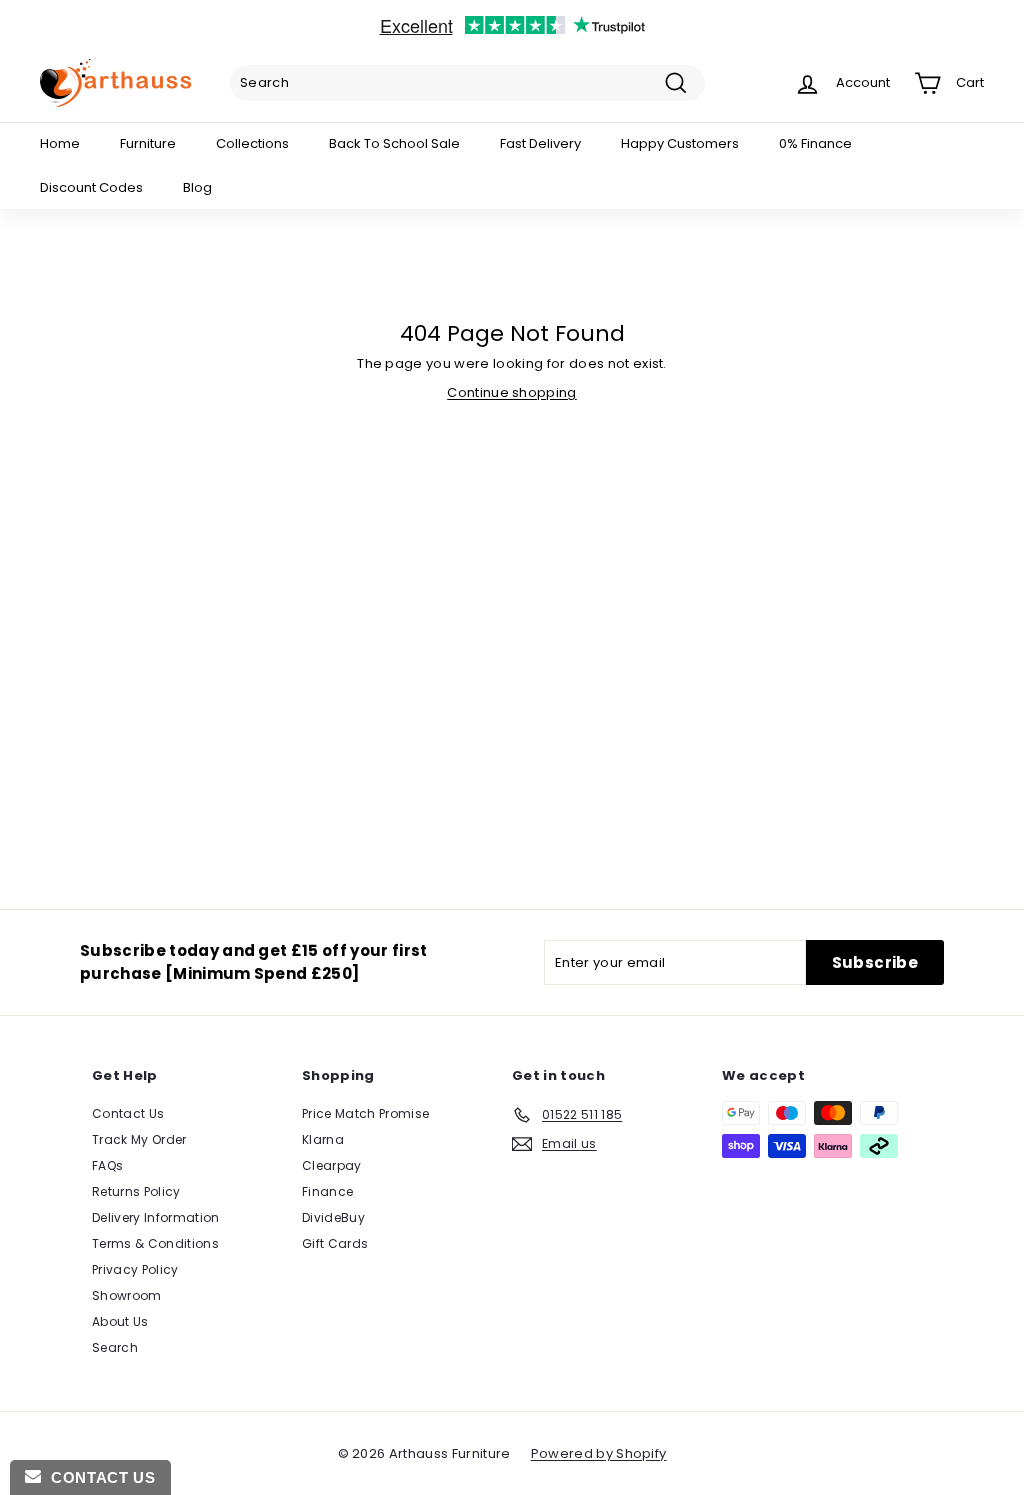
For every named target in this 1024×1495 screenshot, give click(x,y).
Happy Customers (680, 143)
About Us (120, 1321)
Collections (252, 143)
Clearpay (332, 1165)
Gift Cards (335, 1243)
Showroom (127, 1295)
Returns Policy (136, 1191)
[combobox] (467, 83)
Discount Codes (91, 187)
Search (115, 1347)
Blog (197, 187)
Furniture (148, 143)
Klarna (323, 1139)
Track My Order (139, 1139)
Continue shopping (512, 392)
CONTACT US (98, 1477)
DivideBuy (333, 1217)
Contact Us (128, 1113)
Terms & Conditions (155, 1243)
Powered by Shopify (599, 1453)
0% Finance (815, 143)
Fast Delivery (540, 143)
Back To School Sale (394, 143)
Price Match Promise (365, 1113)
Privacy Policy (135, 1269)
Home (60, 143)
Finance (327, 1191)
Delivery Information (156, 1217)
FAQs (107, 1165)
